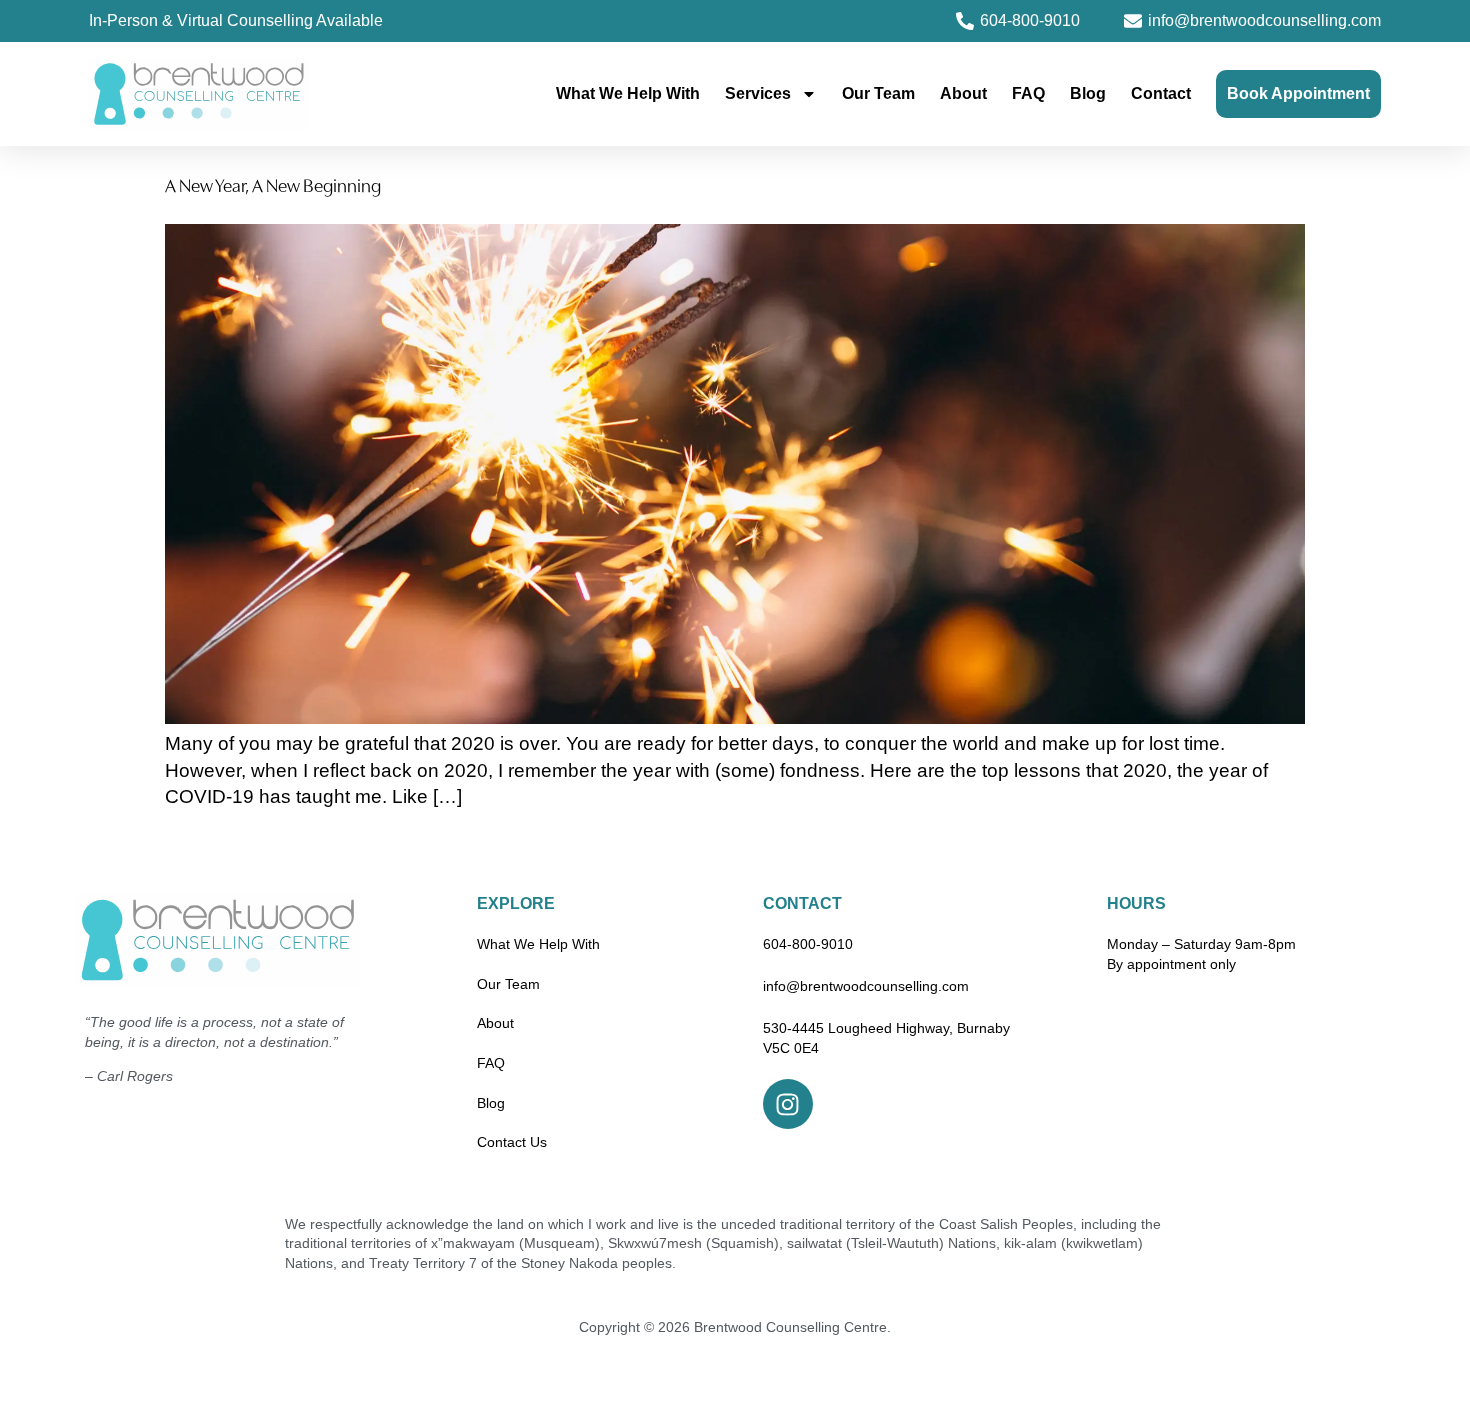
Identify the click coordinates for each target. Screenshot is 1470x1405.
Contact (1161, 93)
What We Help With (628, 93)
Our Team (878, 93)
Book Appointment (1298, 93)
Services (758, 93)
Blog (1088, 93)
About (963, 93)
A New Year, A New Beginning (273, 187)
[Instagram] (788, 1104)
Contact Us (512, 1142)
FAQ (1028, 93)
